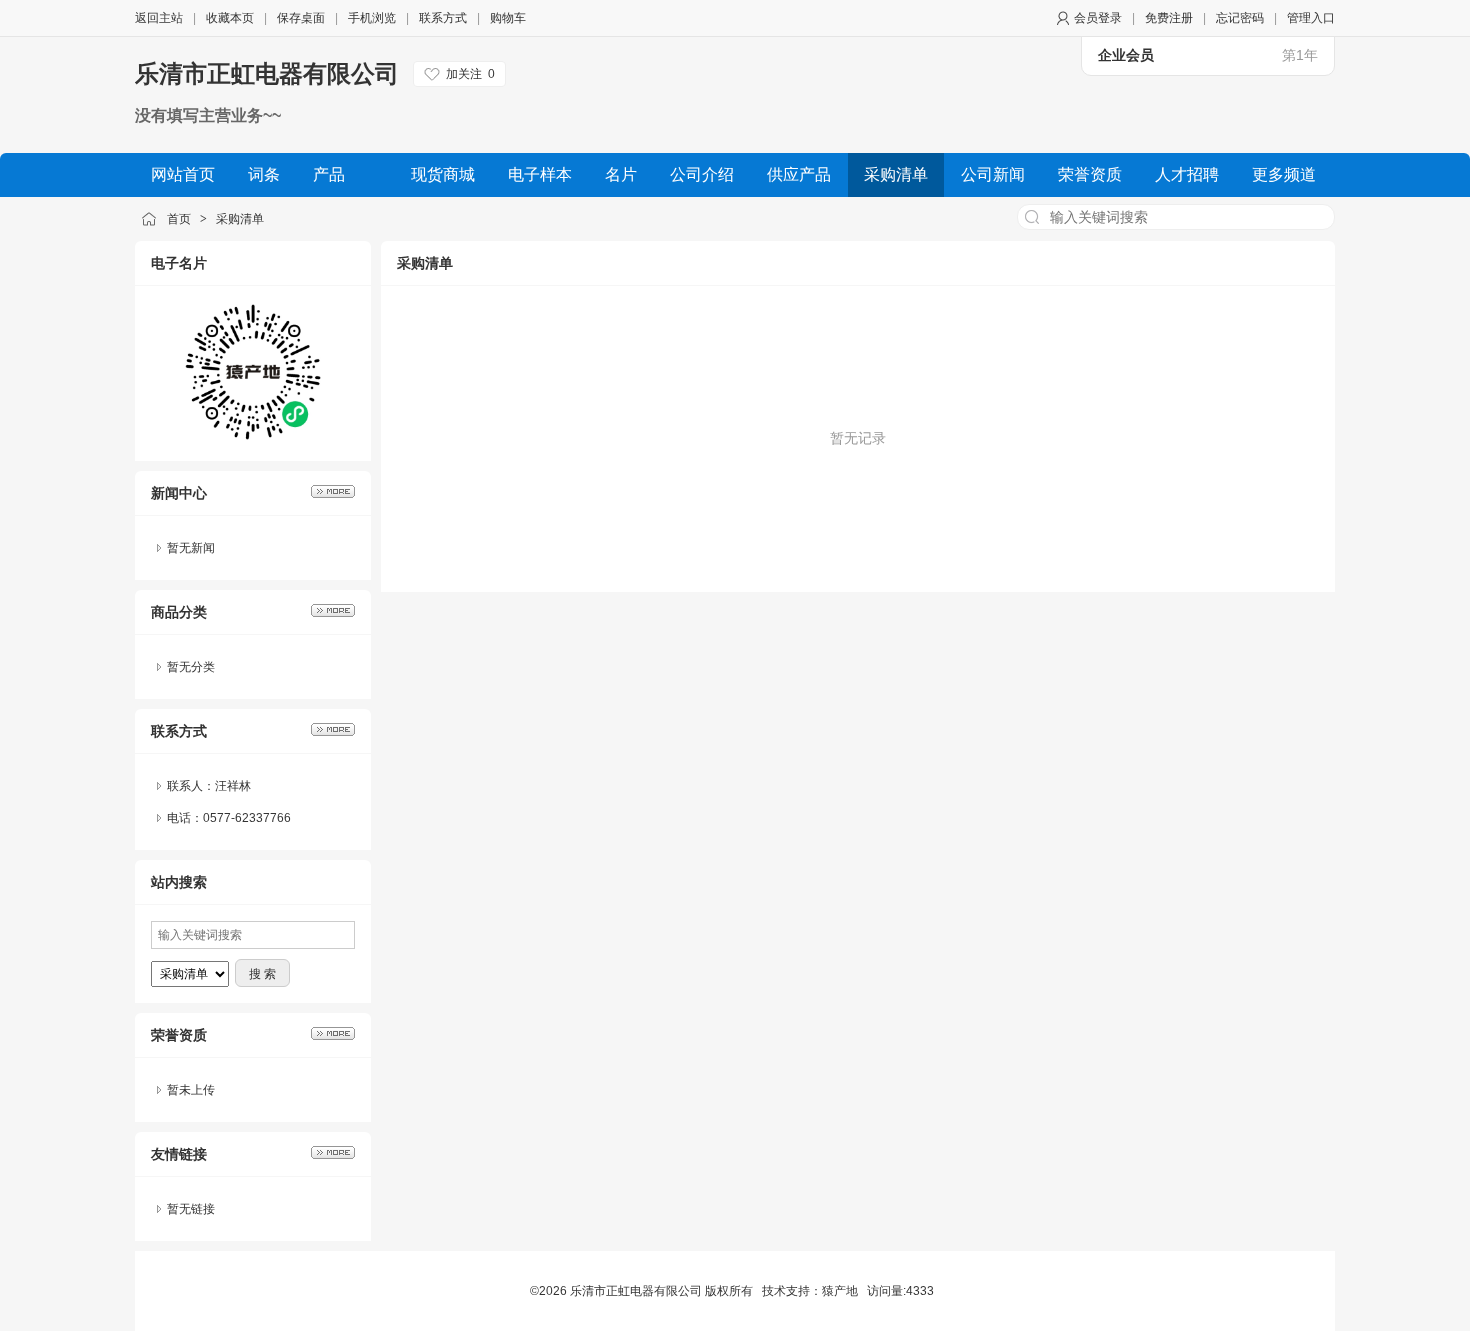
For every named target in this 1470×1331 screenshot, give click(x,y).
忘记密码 (1240, 18)
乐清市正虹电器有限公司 (267, 73)
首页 (179, 219)
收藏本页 (230, 18)
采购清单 (240, 219)
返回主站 (159, 18)
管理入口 (1311, 18)
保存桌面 (301, 18)
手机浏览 (372, 18)
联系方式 (443, 18)
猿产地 (840, 1291)
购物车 (508, 18)
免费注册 (1169, 18)
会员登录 (1098, 18)
